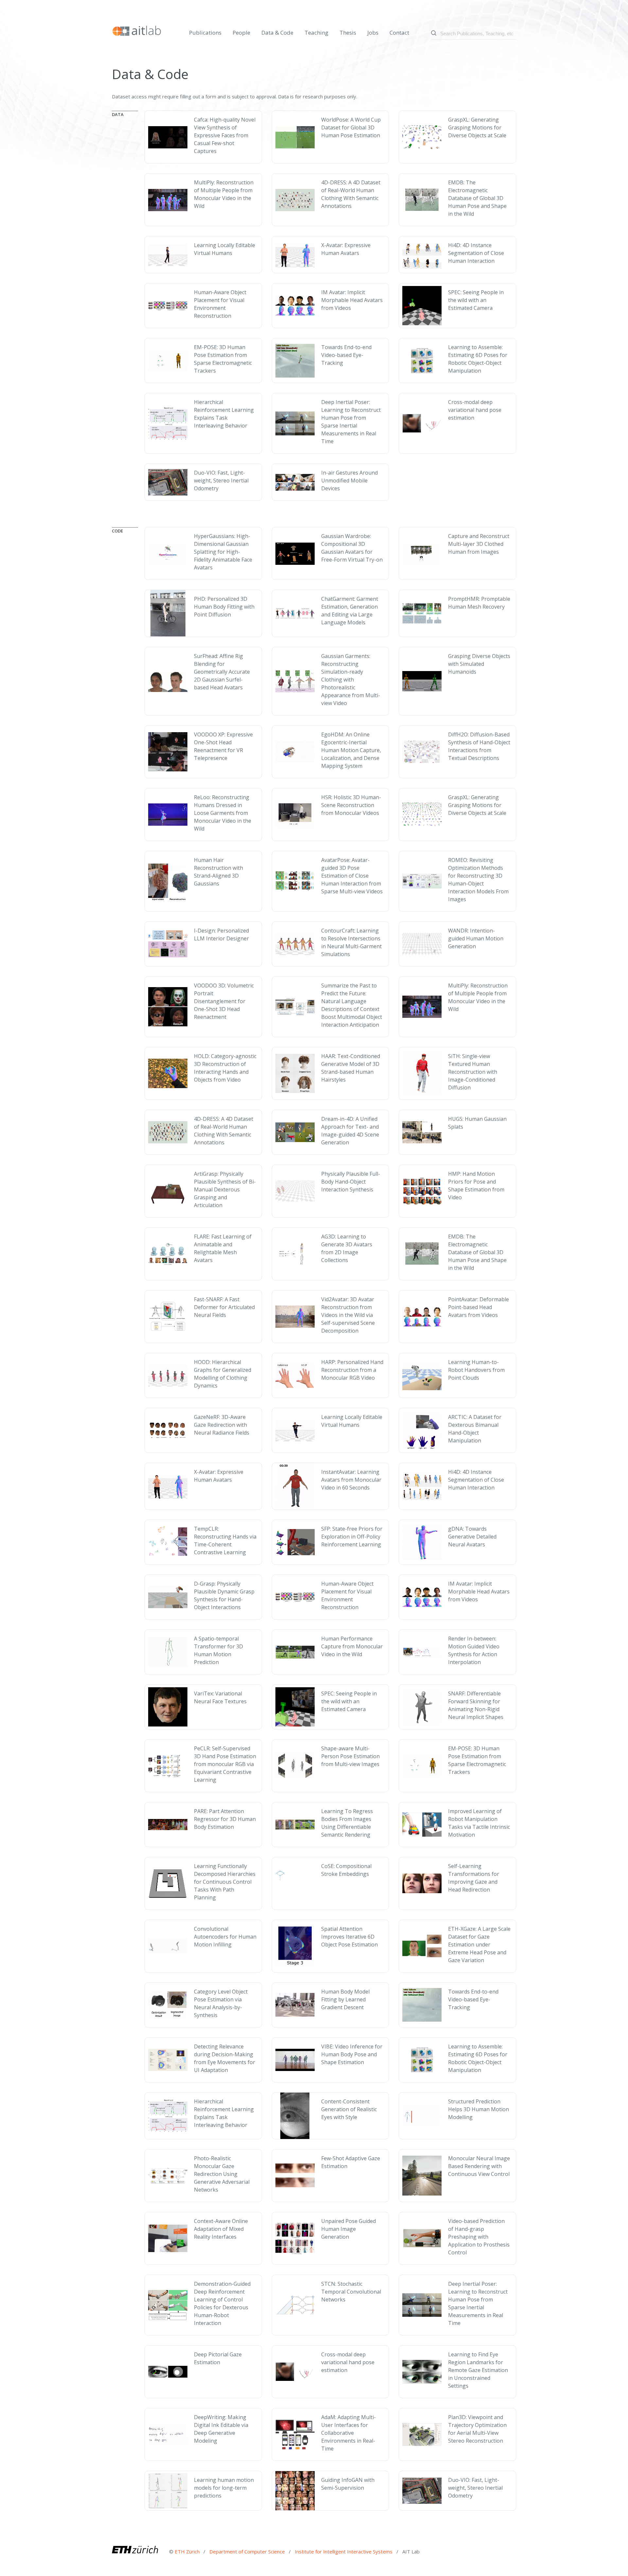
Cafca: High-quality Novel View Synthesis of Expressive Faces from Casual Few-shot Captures (225, 135)
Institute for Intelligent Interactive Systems (344, 2551)
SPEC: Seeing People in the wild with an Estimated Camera (476, 300)
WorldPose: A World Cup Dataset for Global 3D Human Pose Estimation (351, 127)
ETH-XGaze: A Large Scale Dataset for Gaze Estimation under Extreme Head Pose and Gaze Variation (479, 1945)
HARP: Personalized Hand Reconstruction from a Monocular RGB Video (352, 1370)
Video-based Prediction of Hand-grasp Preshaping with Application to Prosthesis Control (479, 2237)
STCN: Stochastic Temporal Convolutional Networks (351, 2292)
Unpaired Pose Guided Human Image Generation (349, 2229)
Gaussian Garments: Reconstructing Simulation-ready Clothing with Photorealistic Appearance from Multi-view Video (351, 680)
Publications (205, 33)
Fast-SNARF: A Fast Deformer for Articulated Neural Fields (224, 1307)
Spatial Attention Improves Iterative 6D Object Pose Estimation (349, 1937)
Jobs (373, 33)
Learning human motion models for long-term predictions (224, 2488)
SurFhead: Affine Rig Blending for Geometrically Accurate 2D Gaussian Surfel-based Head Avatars (222, 672)
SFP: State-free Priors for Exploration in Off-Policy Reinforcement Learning (352, 1537)
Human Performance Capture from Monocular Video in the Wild (352, 1646)
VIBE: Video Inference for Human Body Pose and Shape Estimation (352, 2054)
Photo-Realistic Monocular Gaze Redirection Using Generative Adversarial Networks (222, 2174)
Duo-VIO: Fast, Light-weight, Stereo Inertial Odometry (221, 480)
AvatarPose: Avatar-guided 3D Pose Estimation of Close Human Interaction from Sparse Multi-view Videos (352, 876)
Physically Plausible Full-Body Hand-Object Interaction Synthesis (351, 1182)
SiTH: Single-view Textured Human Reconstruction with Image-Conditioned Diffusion (473, 1072)
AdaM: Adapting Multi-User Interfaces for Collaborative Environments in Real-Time (349, 2433)
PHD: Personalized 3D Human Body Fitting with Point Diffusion (224, 607)
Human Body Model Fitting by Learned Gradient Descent (345, 1999)
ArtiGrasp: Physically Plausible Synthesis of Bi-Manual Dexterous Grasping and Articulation (225, 1189)
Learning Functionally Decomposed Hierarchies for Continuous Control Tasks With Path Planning (225, 1882)
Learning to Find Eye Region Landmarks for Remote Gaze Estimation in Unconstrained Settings (478, 2370)
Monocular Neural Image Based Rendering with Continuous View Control (479, 2166)
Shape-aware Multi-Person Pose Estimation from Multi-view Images (350, 1756)
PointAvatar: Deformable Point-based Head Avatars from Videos (479, 1307)
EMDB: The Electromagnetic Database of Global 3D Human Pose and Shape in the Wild (477, 198)
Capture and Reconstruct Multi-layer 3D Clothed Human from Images (479, 544)
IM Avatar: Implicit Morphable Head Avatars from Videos (352, 300)
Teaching (316, 33)
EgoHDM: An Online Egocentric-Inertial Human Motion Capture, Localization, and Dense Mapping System (351, 750)
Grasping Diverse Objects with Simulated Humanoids (479, 664)
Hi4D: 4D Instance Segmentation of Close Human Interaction (476, 253)
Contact (399, 33)
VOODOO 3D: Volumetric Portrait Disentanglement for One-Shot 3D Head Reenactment (224, 1001)
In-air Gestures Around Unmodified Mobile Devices (349, 480)
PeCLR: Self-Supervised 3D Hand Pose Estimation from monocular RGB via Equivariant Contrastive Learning (225, 1764)
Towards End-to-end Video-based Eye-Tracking (346, 355)
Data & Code (277, 33)
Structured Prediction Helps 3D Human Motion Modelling (479, 2109)
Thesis (348, 33)
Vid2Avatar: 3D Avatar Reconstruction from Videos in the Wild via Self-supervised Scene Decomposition (348, 1315)
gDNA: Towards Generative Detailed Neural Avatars (472, 1537)
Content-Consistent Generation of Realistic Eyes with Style (349, 2109)
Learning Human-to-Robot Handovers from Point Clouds (476, 1370)
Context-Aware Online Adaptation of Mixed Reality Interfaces (221, 2229)
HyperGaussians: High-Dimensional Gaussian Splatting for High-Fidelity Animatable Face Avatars (223, 552)
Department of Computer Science (248, 2551)
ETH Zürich (187, 2551)
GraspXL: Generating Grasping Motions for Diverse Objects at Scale (477, 127)
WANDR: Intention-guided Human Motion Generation (476, 938)
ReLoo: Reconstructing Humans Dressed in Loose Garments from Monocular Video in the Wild (223, 813)
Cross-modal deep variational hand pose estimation (475, 410)
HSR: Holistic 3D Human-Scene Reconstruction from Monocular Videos (351, 805)
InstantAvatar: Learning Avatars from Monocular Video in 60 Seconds (351, 1480)
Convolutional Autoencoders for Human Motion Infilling (225, 1937)
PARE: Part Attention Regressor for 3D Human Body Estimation (225, 1819)
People (241, 33)
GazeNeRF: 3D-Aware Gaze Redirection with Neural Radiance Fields (222, 1425)
